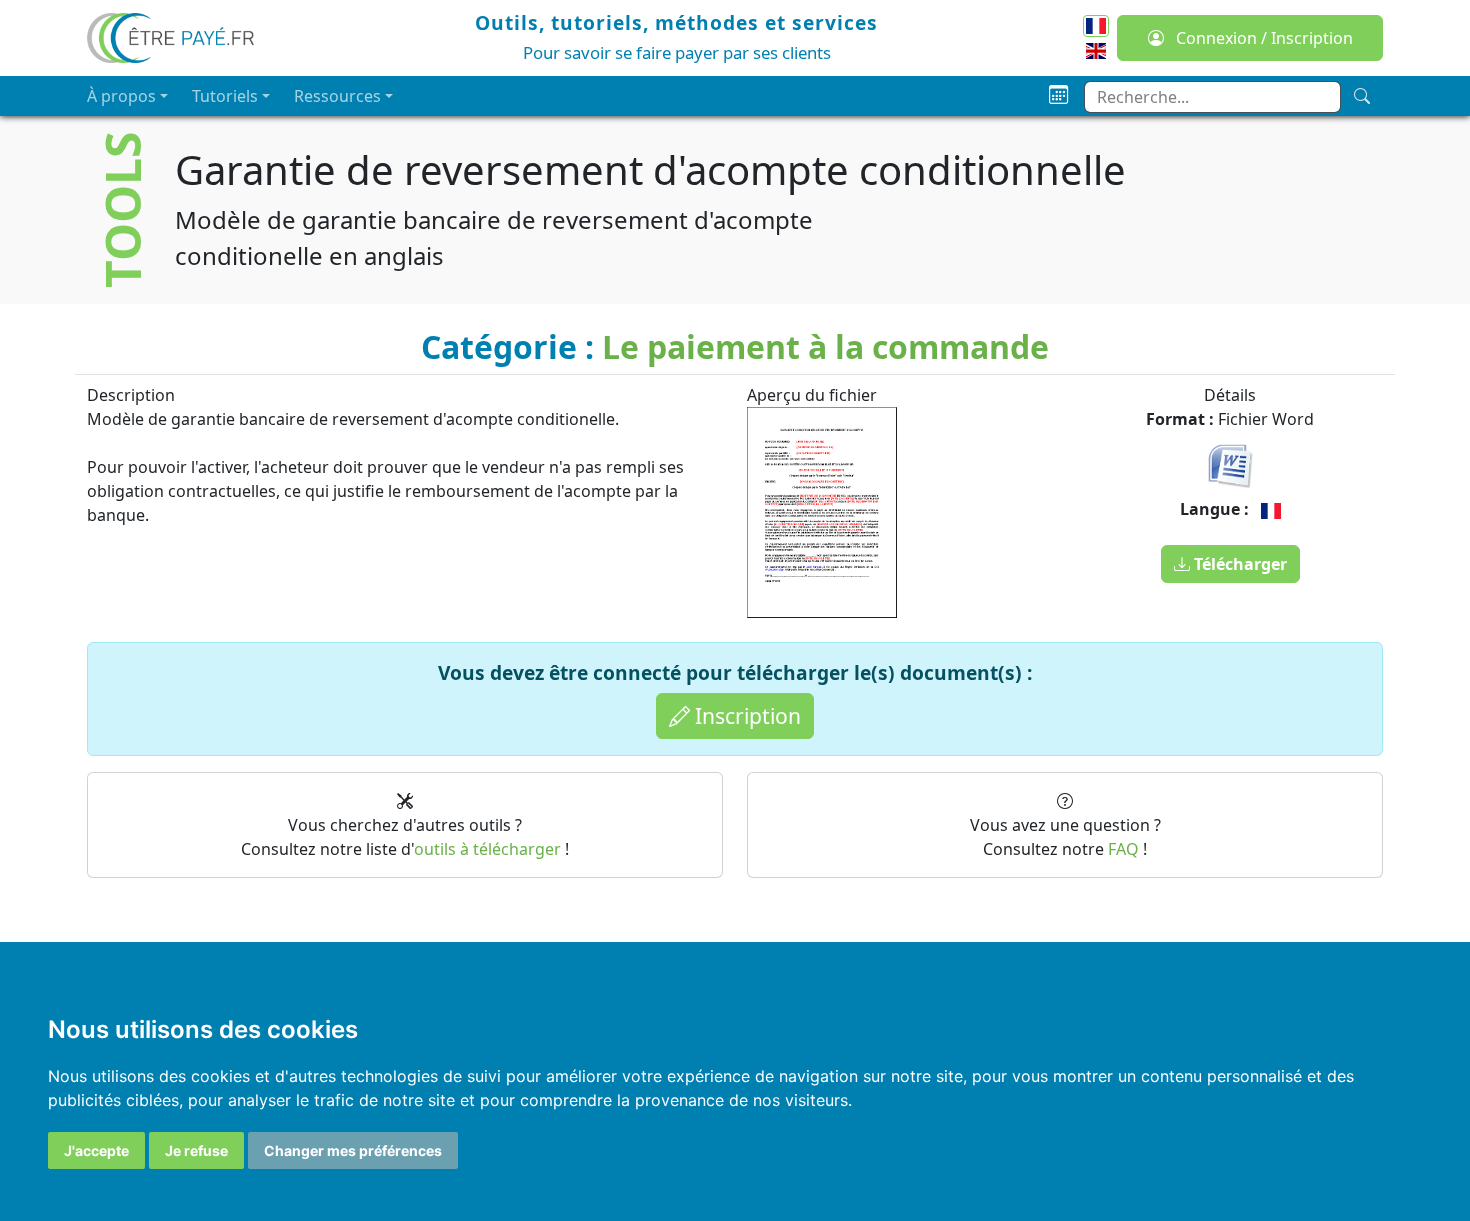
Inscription (745, 715)
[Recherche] (1362, 96)
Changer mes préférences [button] (353, 1150)
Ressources (337, 96)
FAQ (1123, 849)
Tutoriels (225, 96)
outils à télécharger (487, 849)
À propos (121, 96)
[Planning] (1058, 95)
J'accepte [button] (96, 1150)
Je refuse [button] (196, 1150)
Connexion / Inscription (1262, 38)
